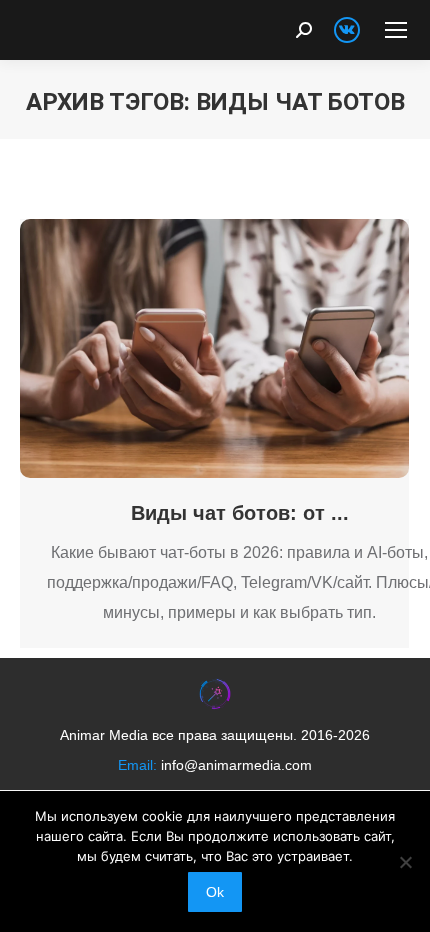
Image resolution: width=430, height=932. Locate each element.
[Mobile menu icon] (396, 30)
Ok (215, 892)
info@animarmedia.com (236, 765)
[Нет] (405, 862)
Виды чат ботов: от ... (240, 513)
